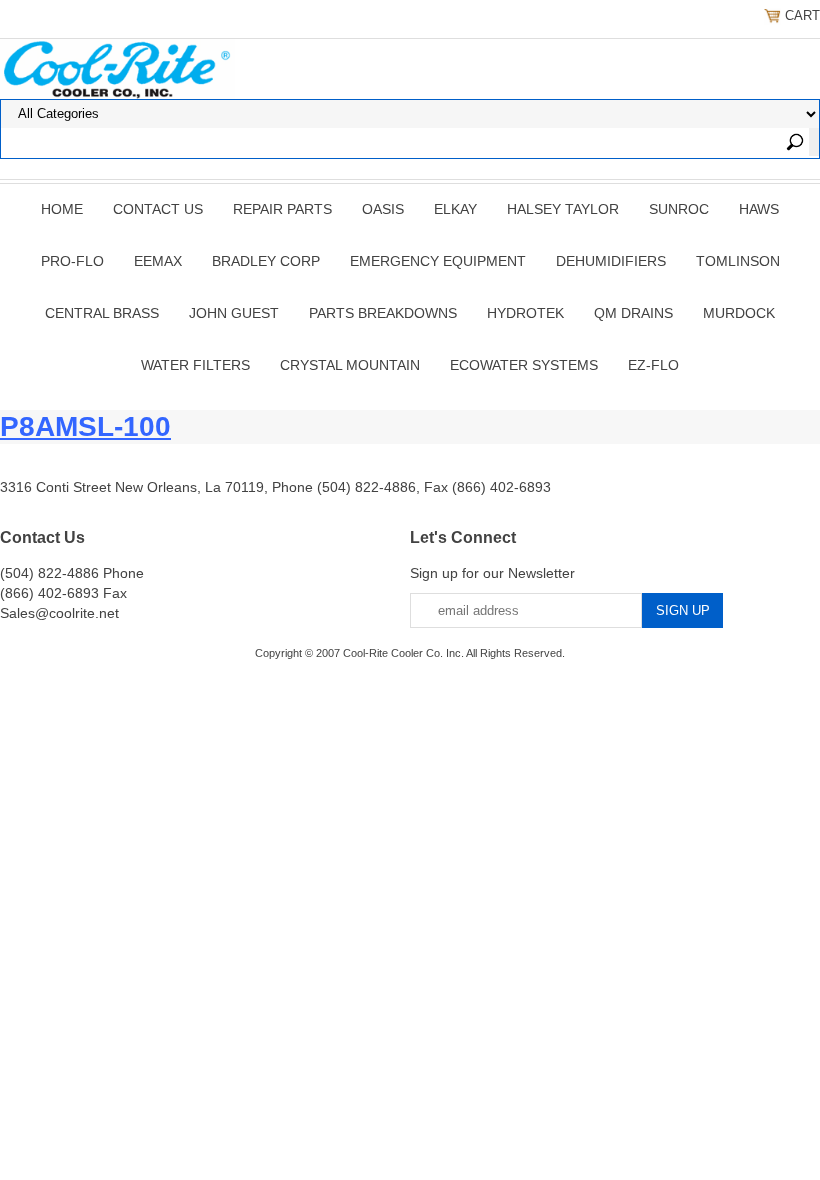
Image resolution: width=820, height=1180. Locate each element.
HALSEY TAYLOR (563, 209)
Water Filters (195, 365)
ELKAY (455, 209)
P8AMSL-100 (85, 426)
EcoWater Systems (524, 365)
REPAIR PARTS (282, 209)
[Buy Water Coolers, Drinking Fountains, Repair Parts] (117, 67)
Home (62, 209)
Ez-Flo (653, 365)
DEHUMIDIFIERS (611, 261)
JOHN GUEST (234, 313)
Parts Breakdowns (383, 313)
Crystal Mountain (350, 365)
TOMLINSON (738, 261)
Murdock (739, 313)
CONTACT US (158, 209)
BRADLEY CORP (266, 261)
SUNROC (679, 209)
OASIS (383, 209)
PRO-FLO (72, 261)
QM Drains (633, 313)
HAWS (759, 209)
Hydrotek (525, 313)
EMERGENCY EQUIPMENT (438, 261)
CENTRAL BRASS (102, 313)
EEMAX (158, 261)
